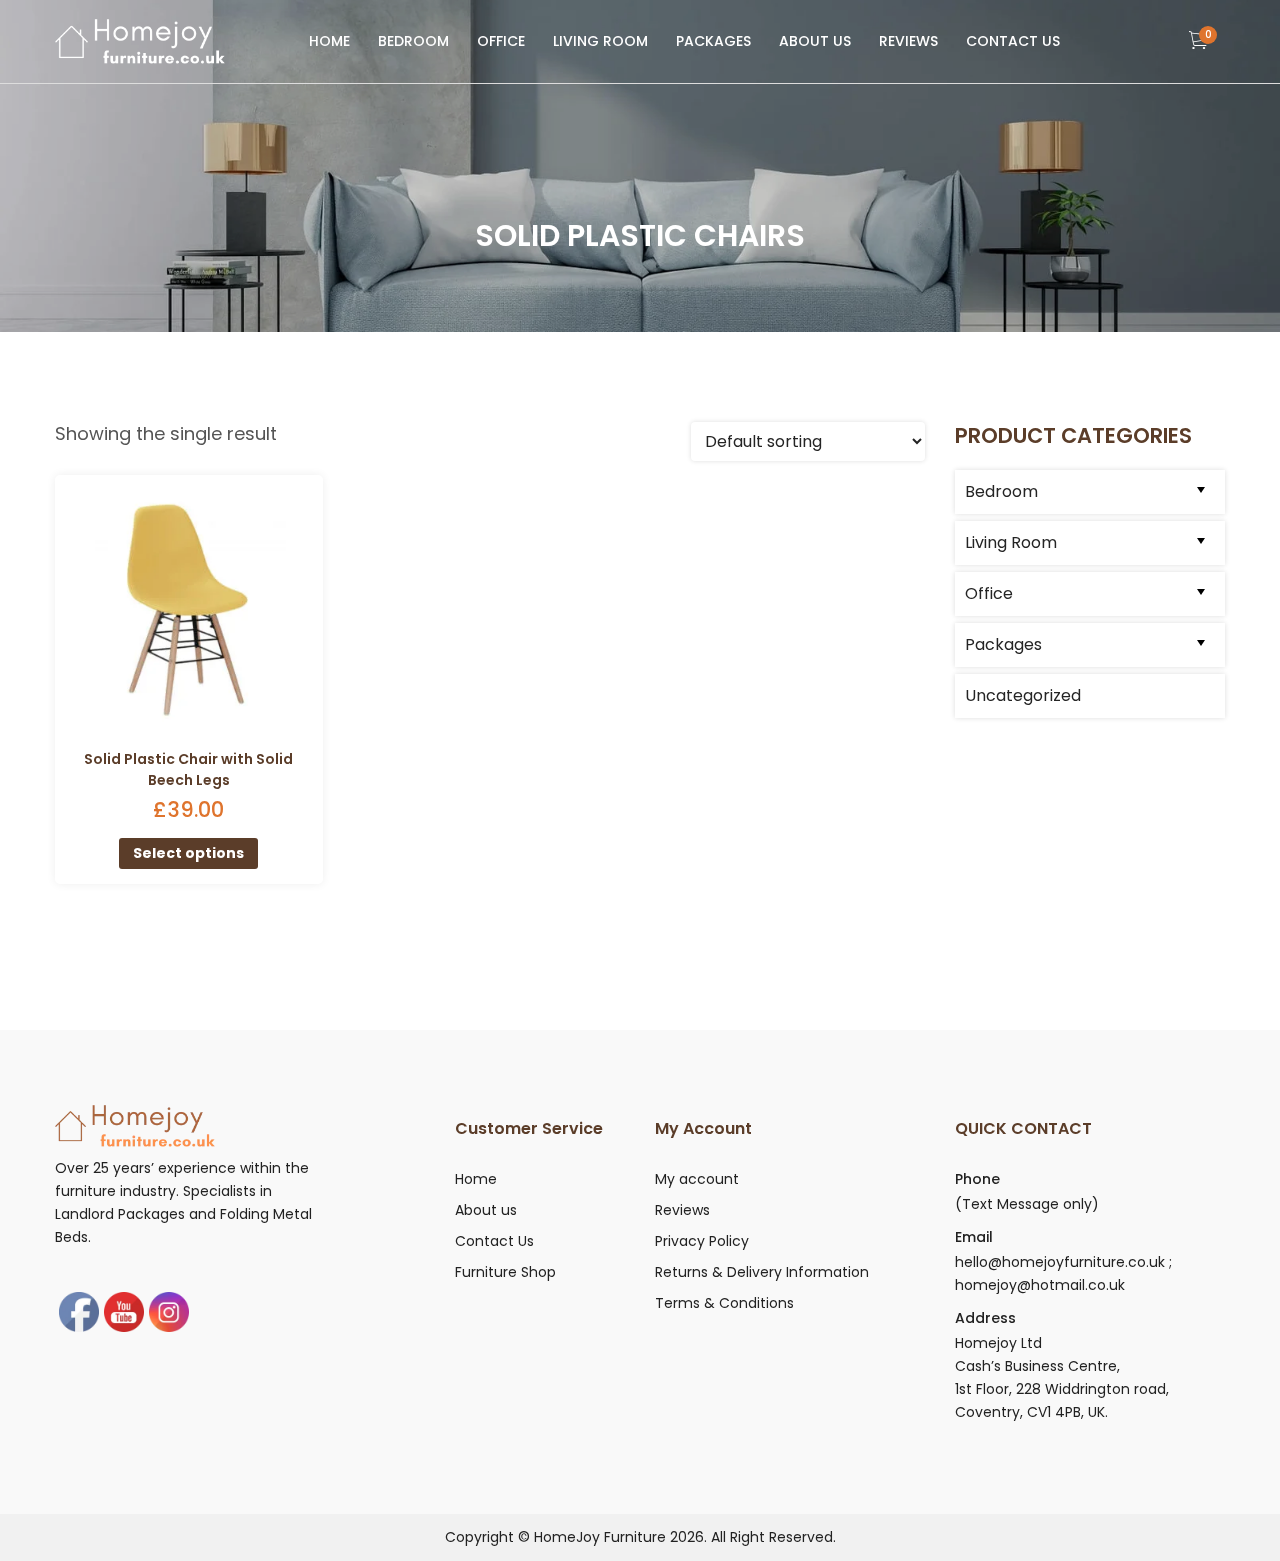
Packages (713, 41)
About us (815, 41)
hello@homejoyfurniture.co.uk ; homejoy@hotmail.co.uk (1063, 1273)
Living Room (600, 41)
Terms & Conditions (724, 1303)
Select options (188, 853)
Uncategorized (1023, 695)
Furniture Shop (505, 1272)
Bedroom (413, 41)
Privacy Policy (702, 1241)
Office (501, 41)
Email (974, 1237)
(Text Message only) (1027, 1204)
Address (985, 1318)
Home (329, 41)
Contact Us (1013, 41)
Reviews (908, 41)
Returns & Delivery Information (762, 1272)
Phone (977, 1179)
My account (697, 1179)
